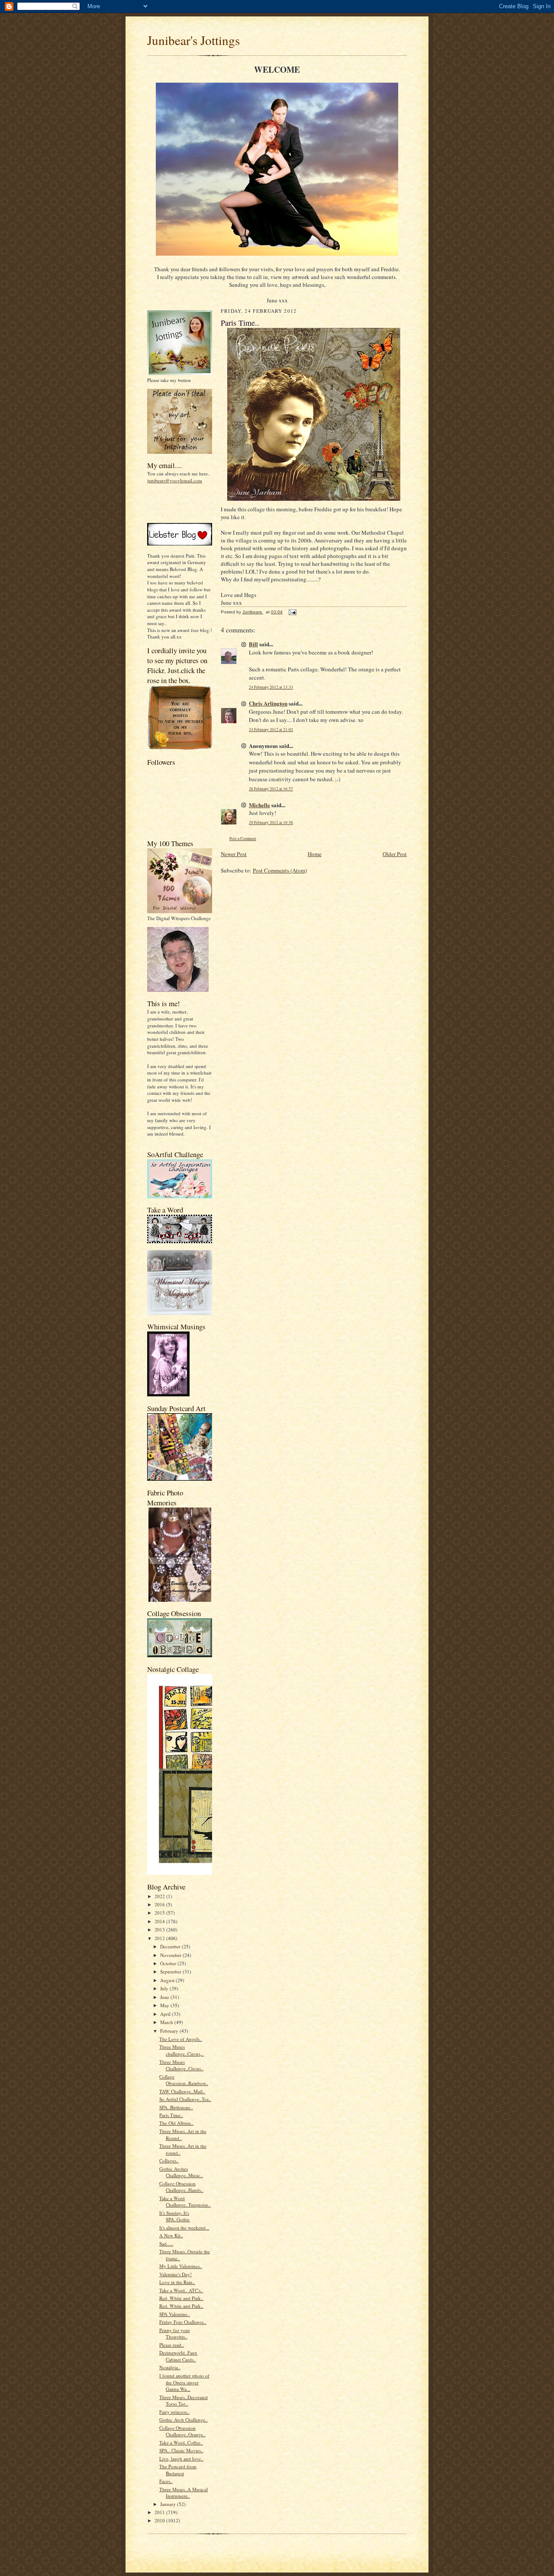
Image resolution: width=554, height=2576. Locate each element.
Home (315, 854)
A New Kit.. (171, 2235)
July (165, 1988)
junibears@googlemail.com (175, 480)
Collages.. (169, 2161)
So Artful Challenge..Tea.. (185, 2099)
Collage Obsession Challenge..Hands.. (181, 2187)
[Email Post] (292, 612)
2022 (160, 1896)
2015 (160, 1913)
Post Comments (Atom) (280, 870)
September (171, 1971)
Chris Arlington (268, 703)
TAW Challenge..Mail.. (182, 2091)
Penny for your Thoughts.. (175, 2334)
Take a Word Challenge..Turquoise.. (185, 2202)
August (168, 1980)
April (166, 2014)
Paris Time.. (171, 2115)
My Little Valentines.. (181, 2266)
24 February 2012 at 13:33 (271, 687)
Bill (253, 644)
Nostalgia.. (170, 2367)
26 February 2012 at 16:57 (271, 789)
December (171, 1946)
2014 (160, 1921)
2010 (160, 2520)
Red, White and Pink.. (181, 2298)
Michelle (259, 805)
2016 (160, 1904)
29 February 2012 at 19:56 (271, 823)
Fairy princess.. (174, 2412)
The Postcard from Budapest (178, 2470)
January (169, 2504)
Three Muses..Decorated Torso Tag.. (184, 2401)
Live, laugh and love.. (181, 2459)
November (171, 1955)
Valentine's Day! (176, 2274)
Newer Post (234, 854)
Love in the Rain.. (177, 2282)
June (165, 1997)
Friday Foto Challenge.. (183, 2322)
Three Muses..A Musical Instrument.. (184, 2493)
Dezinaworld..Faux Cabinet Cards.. (178, 2356)
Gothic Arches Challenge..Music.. (181, 2172)
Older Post (395, 854)
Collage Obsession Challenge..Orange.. (182, 2431)
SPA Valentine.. (175, 2314)
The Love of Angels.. (181, 2039)
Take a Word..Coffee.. (181, 2443)
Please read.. (172, 2345)
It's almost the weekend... (184, 2228)
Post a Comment (243, 839)
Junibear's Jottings (193, 40)
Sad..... (166, 2244)
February (170, 2031)
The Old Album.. (176, 2123)
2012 (160, 1938)
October (169, 1963)
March (167, 2022)
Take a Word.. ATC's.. (181, 2290)
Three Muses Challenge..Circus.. (181, 2065)
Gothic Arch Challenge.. (184, 2420)
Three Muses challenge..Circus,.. (182, 2050)
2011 (160, 2512)
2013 (160, 1930)
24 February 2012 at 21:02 (271, 730)
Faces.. (166, 2481)
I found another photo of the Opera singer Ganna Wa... (184, 2382)
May (165, 2005)
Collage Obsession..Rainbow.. (184, 2080)
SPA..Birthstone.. (176, 2107)
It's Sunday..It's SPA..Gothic (175, 2216)
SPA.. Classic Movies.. (181, 2450)
